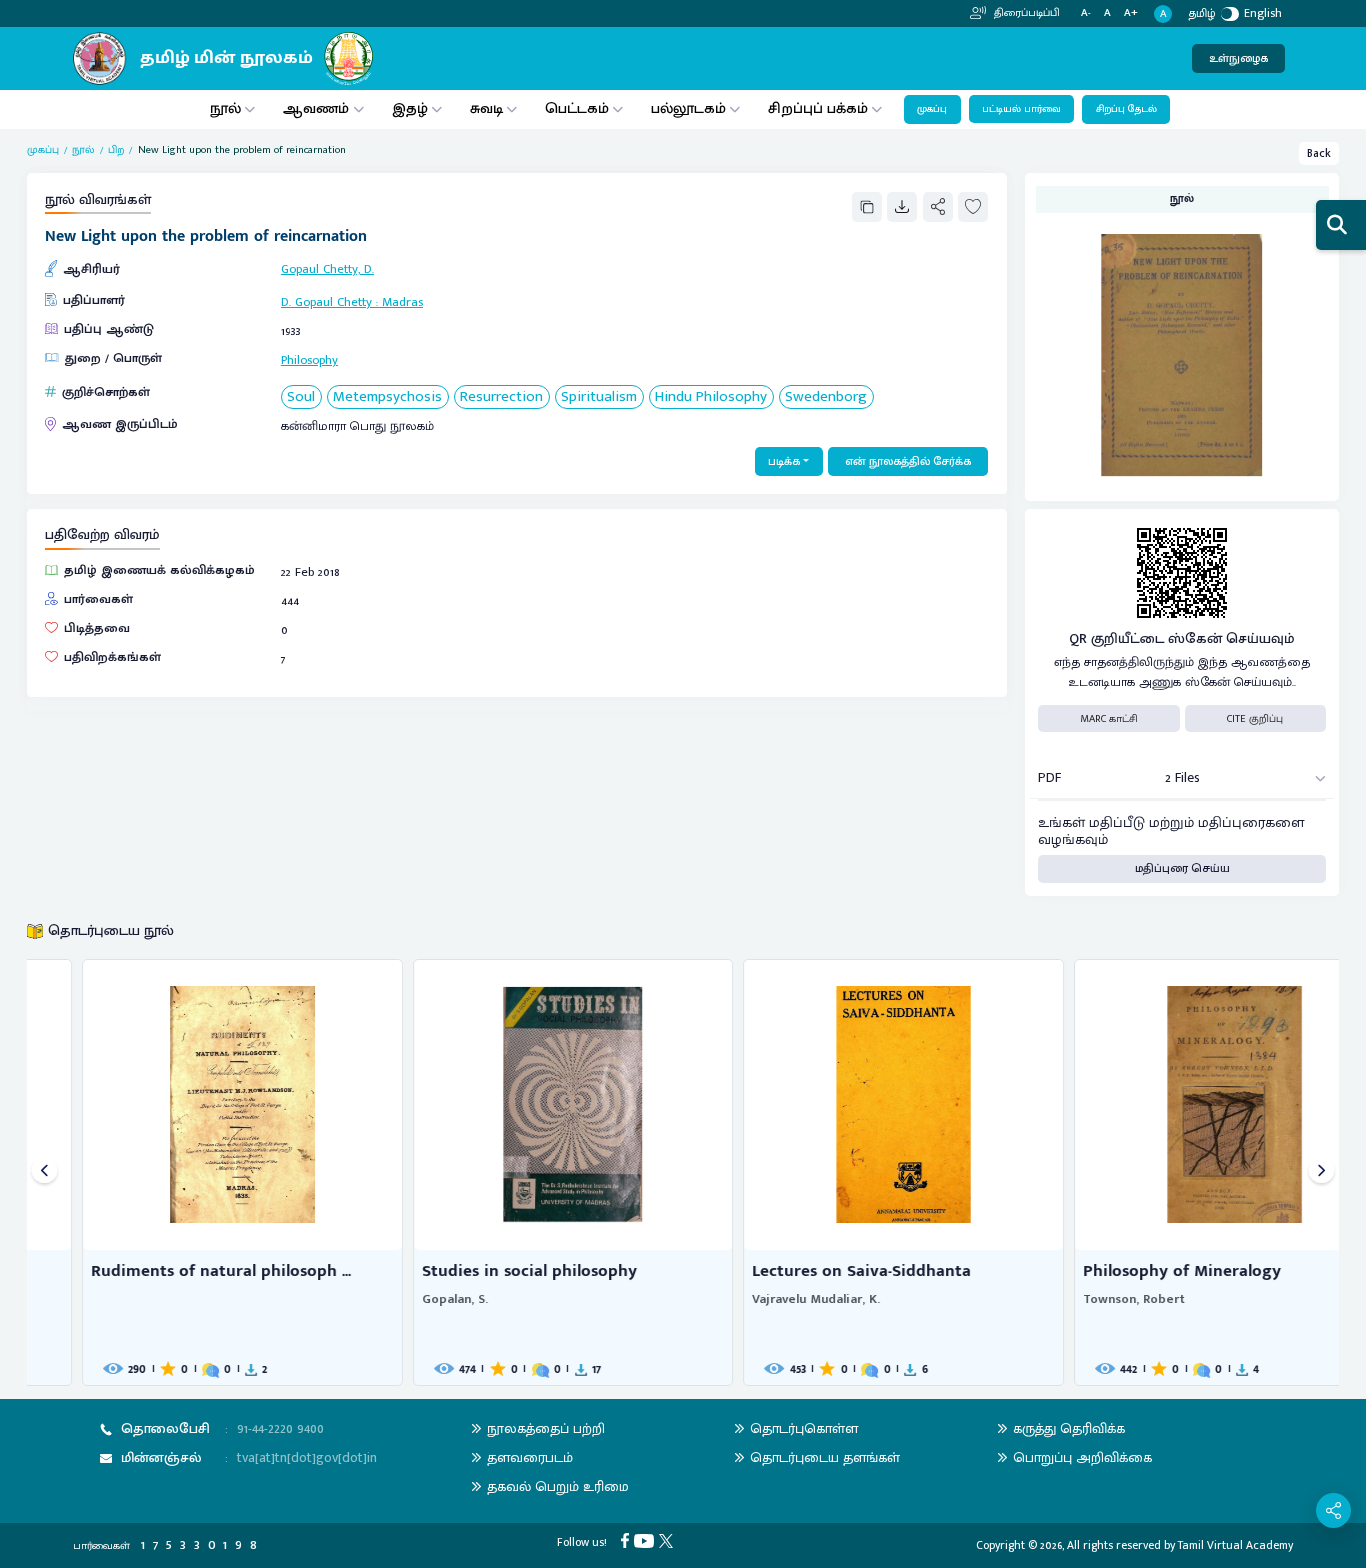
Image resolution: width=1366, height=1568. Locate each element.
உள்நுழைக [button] (1238, 58)
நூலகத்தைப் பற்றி (546, 1428)
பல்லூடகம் (688, 108)
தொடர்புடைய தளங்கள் (825, 1457)
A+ (1131, 13)
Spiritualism (599, 397)
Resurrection (501, 397)
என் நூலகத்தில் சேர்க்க (908, 461)
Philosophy (309, 360)
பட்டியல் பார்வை (1021, 109)
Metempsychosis (387, 397)
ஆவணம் (318, 108)
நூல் (225, 108)
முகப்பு (932, 109)
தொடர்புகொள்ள (804, 1428)
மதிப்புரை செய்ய (1182, 868)
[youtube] (646, 1539)
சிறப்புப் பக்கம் (818, 108)
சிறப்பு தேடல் (1126, 109)
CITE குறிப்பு (1255, 719)
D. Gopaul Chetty (326, 302)
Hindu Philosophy (711, 397)
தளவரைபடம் (530, 1457)
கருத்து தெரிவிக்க (1069, 1428)
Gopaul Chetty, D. (327, 269)
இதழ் (410, 108)
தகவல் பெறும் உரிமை (558, 1486)
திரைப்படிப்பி (1025, 13)
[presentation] (44, 1172)
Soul (301, 397)
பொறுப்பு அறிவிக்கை (1082, 1457)
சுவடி (486, 108)
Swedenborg (826, 397)
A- (1086, 13)
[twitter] (668, 1539)
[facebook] (627, 1539)
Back (1319, 153)
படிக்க (784, 461)
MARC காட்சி (1109, 719)
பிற (116, 150)
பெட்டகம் (577, 108)
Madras (402, 302)
